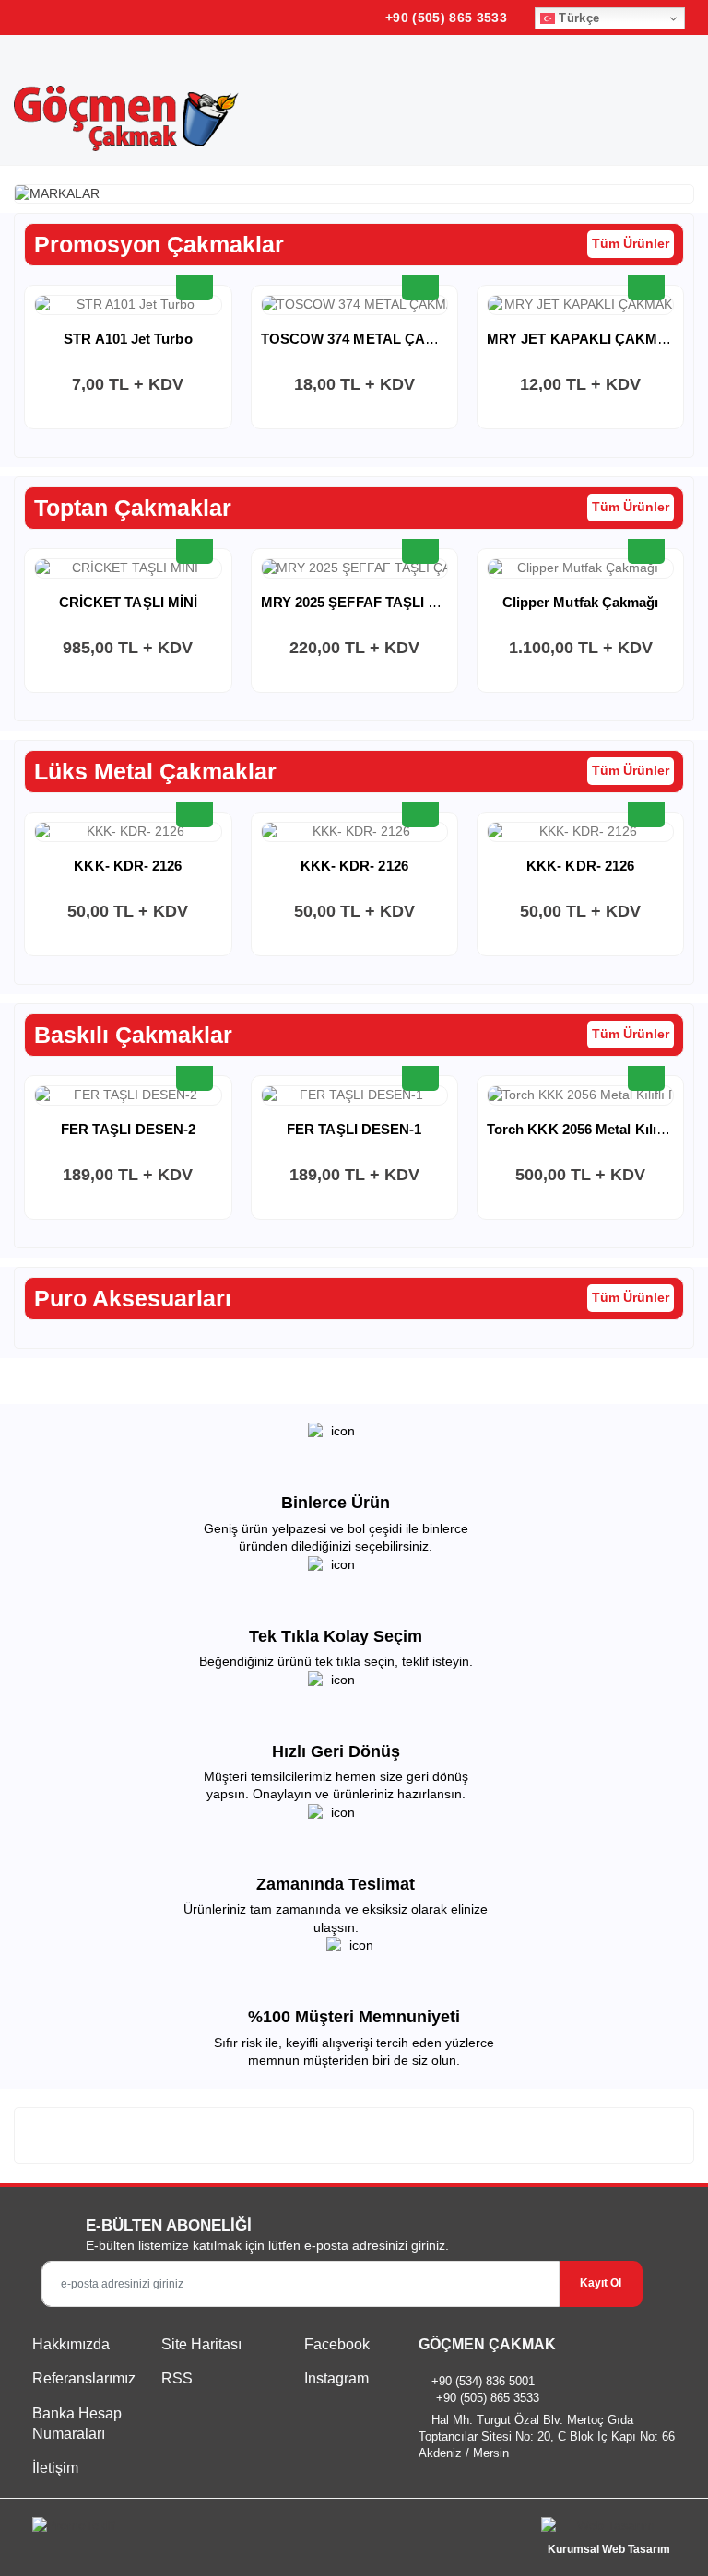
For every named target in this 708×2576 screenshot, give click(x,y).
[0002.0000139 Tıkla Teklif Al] (420, 545)
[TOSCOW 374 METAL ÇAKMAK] (354, 305)
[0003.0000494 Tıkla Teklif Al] (646, 809)
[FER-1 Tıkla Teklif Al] (420, 1072)
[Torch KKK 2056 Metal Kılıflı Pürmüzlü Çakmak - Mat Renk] (580, 1095)
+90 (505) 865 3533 (444, 18)
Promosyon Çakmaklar (159, 244)
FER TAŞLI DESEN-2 (128, 1129)
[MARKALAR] (354, 194)
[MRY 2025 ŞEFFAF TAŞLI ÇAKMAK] (354, 568)
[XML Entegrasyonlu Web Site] (189, 2529)
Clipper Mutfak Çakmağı (581, 602)
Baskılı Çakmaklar (133, 1035)
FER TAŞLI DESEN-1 (354, 1129)
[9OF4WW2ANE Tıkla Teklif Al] (646, 1072)
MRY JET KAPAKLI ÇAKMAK (583, 339)
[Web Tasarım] (608, 2529)
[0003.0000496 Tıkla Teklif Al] (195, 809)
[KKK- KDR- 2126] (128, 832)
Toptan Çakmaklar (133, 508)
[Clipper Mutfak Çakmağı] (580, 568)
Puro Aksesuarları (133, 1298)
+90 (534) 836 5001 (483, 2381)
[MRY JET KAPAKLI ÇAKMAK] (580, 305)
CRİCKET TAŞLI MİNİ (128, 602)
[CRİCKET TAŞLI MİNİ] (128, 568)
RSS (177, 2378)
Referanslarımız (84, 2378)
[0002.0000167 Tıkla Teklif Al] (195, 282)
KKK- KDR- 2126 (128, 866)
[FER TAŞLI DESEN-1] (354, 1095)
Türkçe (577, 18)
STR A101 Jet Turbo (128, 339)
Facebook (335, 2344)
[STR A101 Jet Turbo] (128, 305)
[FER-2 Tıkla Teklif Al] (195, 1072)
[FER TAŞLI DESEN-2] (128, 1095)
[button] (661, 102)
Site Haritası (201, 2344)
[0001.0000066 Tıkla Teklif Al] (646, 282)
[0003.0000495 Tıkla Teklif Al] (420, 809)
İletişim (55, 2468)
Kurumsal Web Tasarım (609, 2549)
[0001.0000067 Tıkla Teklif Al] (420, 282)
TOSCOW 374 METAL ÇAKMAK (365, 339)
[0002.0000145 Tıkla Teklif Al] (195, 545)
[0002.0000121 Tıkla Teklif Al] (646, 545)
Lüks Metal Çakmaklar (155, 771)
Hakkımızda (71, 2344)
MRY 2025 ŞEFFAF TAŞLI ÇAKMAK (376, 602)
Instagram (335, 2378)
